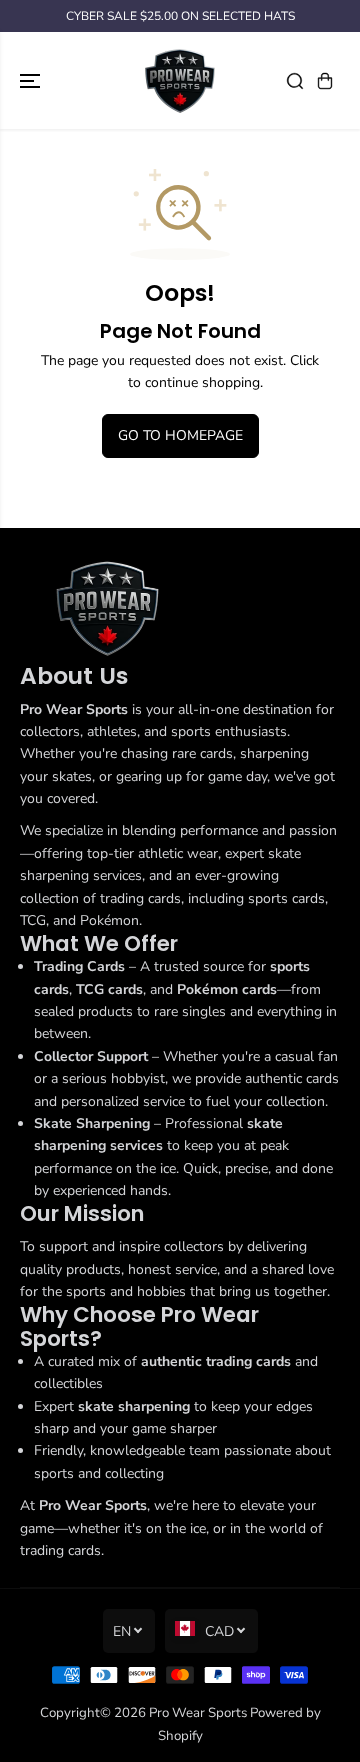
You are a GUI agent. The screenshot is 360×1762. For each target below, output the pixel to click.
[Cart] (325, 81)
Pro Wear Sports (198, 1713)
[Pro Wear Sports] (180, 80)
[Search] (295, 81)
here (110, 382)
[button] (32, 80)
